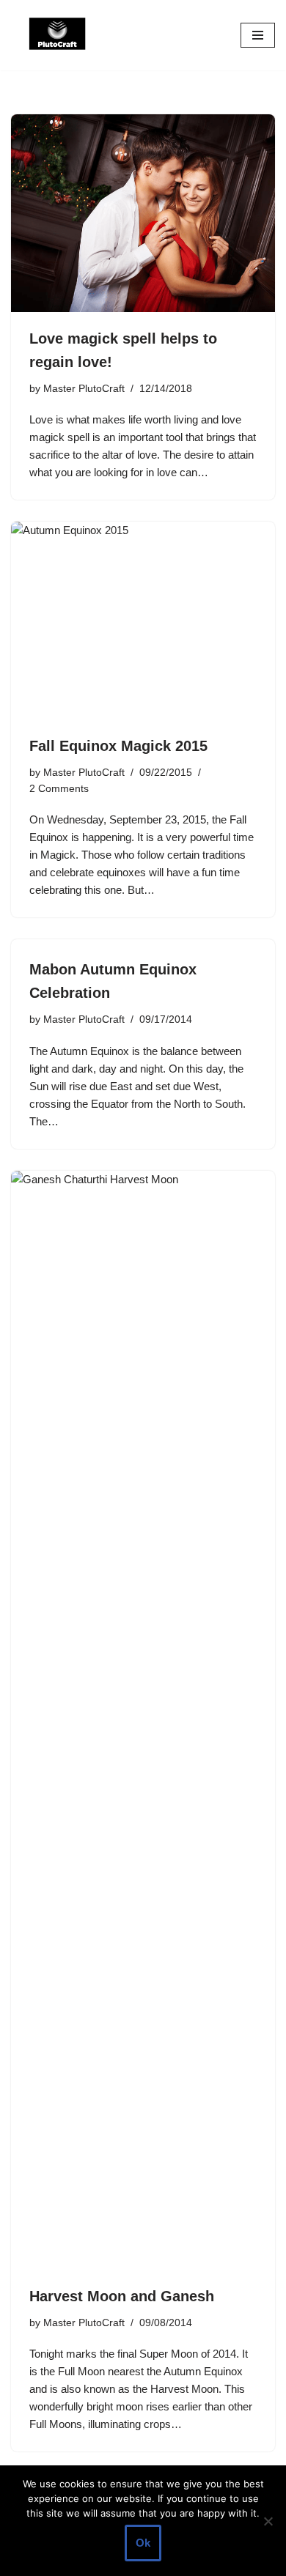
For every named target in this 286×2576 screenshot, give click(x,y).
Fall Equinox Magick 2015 (118, 746)
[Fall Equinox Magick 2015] (143, 621)
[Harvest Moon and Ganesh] (143, 1720)
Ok (143, 2543)
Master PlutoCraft (84, 389)
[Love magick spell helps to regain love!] (143, 213)
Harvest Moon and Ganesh (122, 2296)
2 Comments (59, 789)
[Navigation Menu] (258, 35)
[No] (268, 2521)
